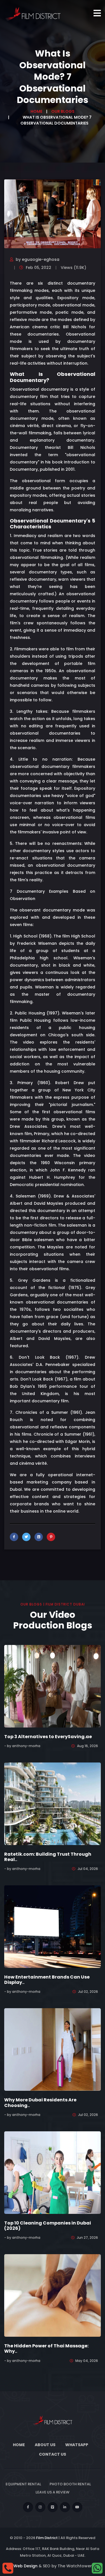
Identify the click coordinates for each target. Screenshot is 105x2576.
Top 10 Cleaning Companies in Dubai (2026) (48, 2226)
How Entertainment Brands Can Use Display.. (47, 1980)
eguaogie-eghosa (41, 259)
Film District (47, 2538)
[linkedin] (65, 2507)
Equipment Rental (23, 2484)
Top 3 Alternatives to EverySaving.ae (48, 1737)
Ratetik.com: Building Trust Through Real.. (48, 1857)
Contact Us (53, 2454)
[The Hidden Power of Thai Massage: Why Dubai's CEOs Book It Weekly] (53, 2295)
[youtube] (77, 2507)
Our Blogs (63, 111)
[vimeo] (53, 2507)
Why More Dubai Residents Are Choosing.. (40, 2102)
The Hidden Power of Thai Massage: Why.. (46, 2348)
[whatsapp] (97, 2568)
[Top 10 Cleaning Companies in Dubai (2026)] (53, 2172)
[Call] (8, 2568)
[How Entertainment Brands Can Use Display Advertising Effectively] (53, 1926)
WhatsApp (77, 2445)
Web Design (25, 2566)
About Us (45, 2445)
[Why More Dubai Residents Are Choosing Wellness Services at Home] (53, 2049)
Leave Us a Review (53, 2492)
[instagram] (40, 2507)
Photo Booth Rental (70, 2484)
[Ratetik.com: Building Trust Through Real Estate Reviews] (53, 1803)
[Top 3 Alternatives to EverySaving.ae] (53, 1686)
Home (36, 111)
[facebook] (28, 2507)
